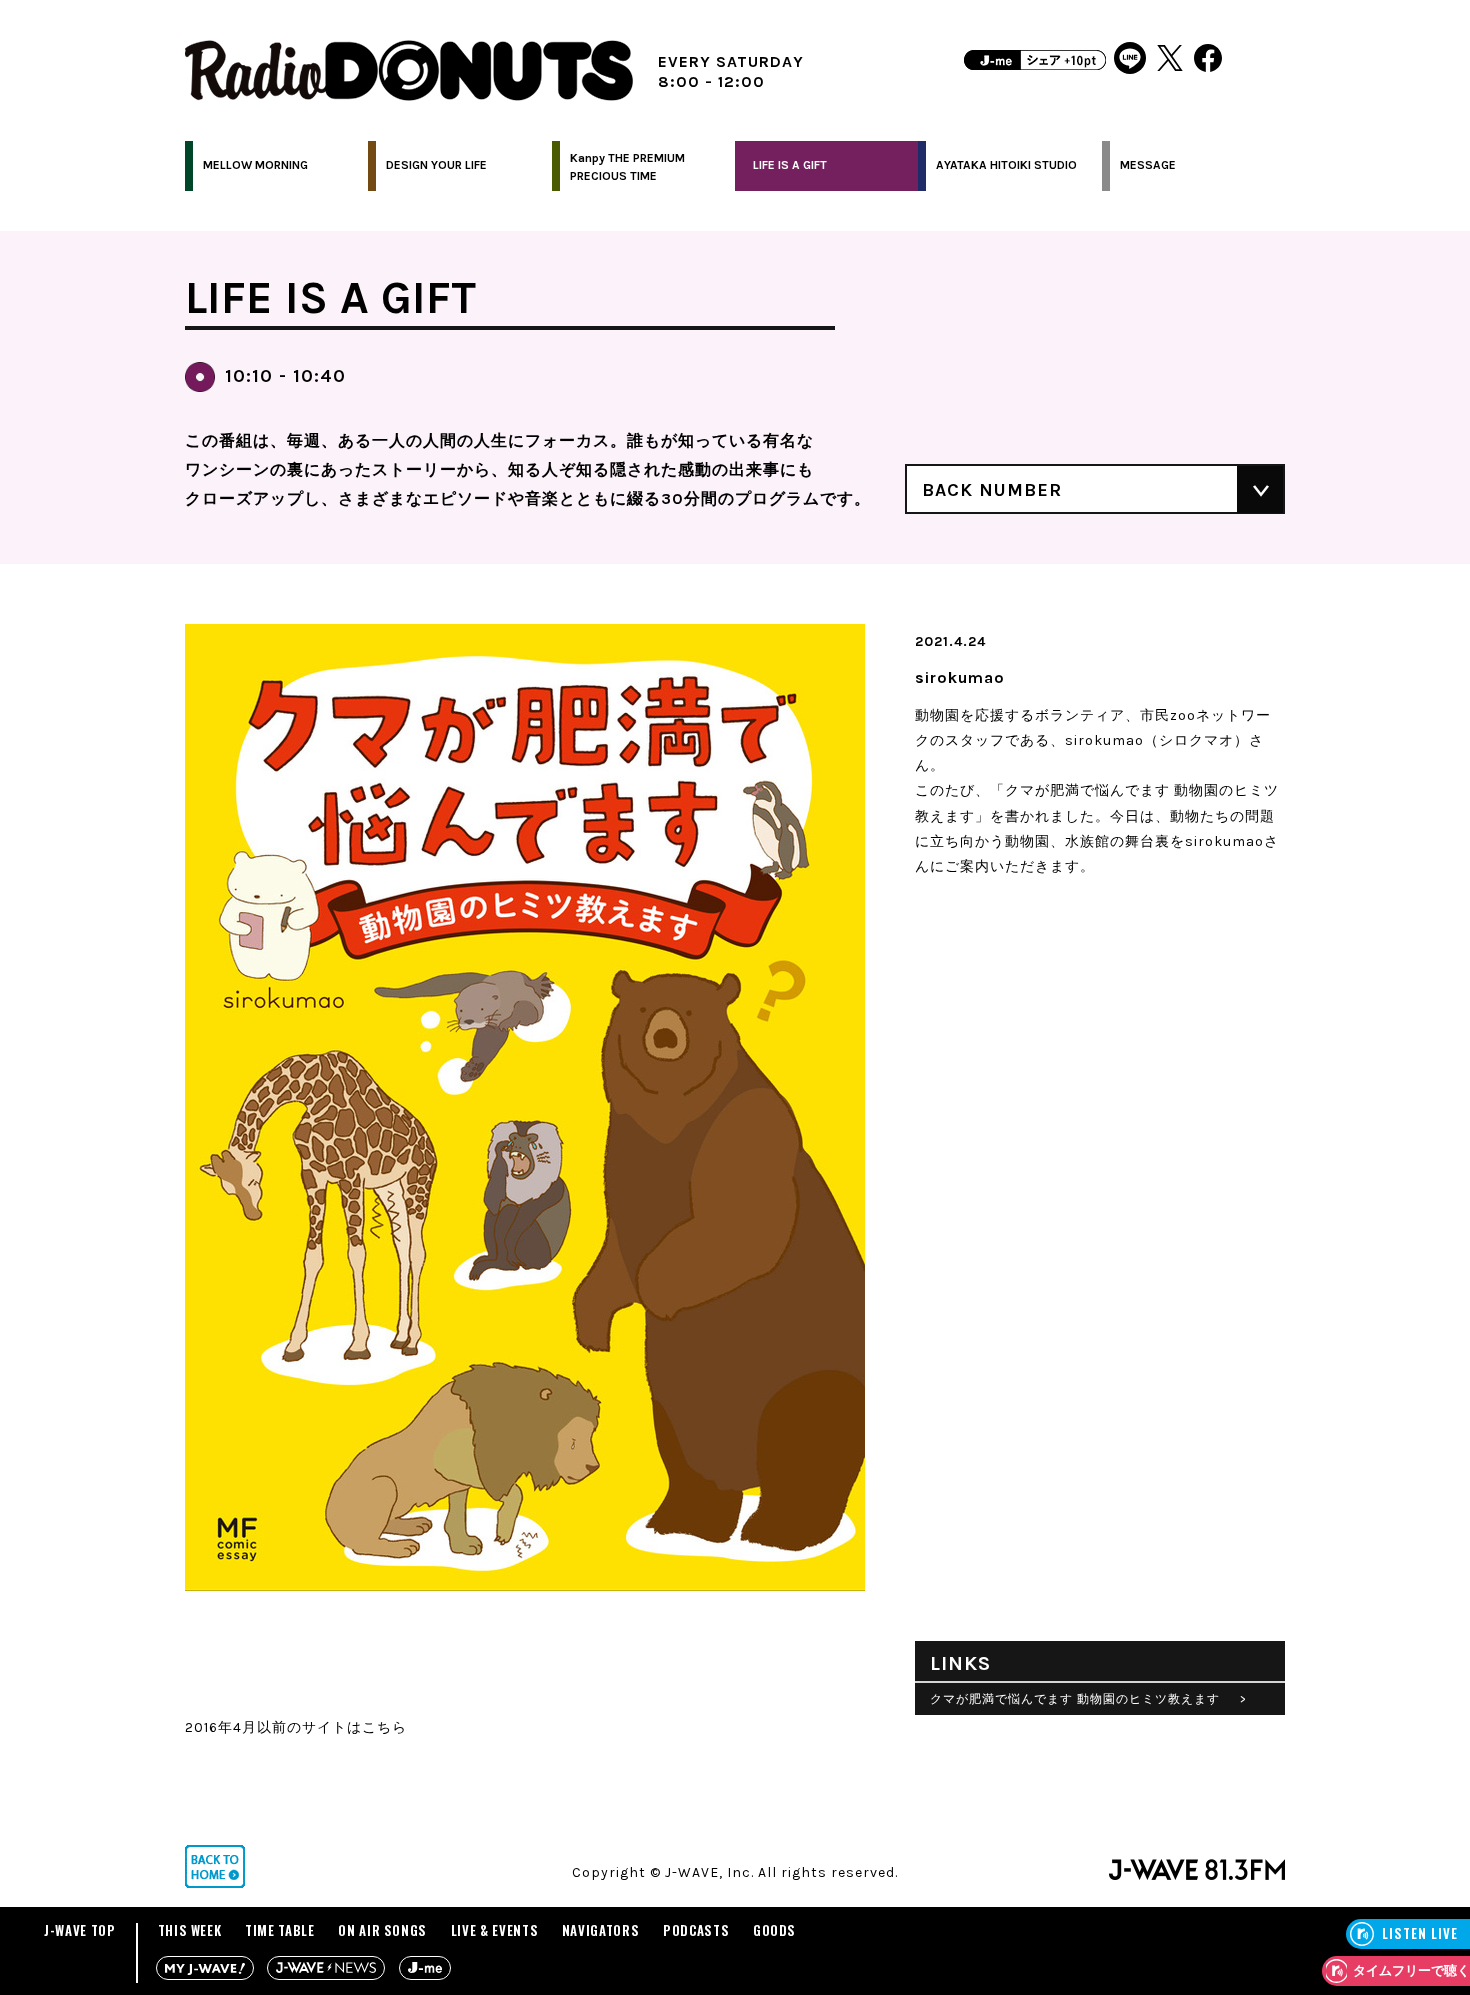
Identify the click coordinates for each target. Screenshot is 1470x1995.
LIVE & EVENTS (494, 1930)
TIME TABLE (280, 1930)
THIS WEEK (190, 1930)
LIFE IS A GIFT (790, 165)
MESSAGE (1148, 165)
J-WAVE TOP (80, 1930)
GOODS (774, 1930)
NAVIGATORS (601, 1930)
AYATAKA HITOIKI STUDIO (1006, 165)
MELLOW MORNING (255, 165)
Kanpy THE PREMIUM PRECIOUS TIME (627, 167)
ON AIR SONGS (382, 1930)
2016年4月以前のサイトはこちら (296, 1727)
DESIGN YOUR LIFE (436, 165)
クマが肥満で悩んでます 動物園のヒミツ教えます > (1088, 1699)
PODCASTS (696, 1930)
